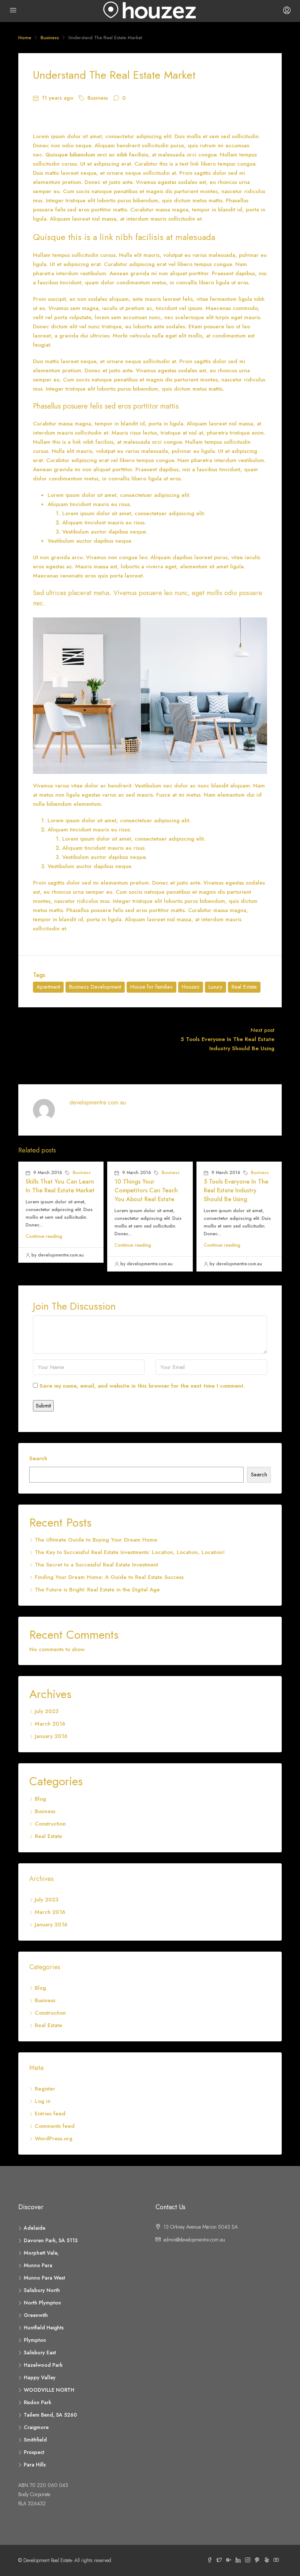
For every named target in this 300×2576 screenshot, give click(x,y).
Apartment (48, 987)
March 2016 (50, 1724)
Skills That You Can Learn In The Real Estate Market (60, 1186)
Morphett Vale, (41, 2253)
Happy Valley (40, 2377)
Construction (50, 1824)
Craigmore (36, 2427)
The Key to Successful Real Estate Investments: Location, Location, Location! (130, 1552)
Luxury (215, 987)
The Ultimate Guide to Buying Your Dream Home (96, 1540)
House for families (151, 987)
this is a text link (179, 164)
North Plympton (42, 2303)
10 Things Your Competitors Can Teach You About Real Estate (146, 1190)
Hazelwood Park (43, 2365)
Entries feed (50, 2114)
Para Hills (35, 2465)
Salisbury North (42, 2290)
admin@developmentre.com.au (194, 2240)
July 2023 (46, 1711)
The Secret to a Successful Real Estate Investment (96, 1565)
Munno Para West (44, 2278)
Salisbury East (40, 2352)
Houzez (191, 987)
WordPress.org (54, 2138)
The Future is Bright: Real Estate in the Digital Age (97, 1590)
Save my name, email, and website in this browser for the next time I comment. (142, 1386)
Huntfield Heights (44, 2328)
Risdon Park (37, 2402)
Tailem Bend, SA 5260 (50, 2415)
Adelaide (35, 2228)
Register (45, 2089)
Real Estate (244, 987)
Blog (40, 1799)
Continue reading (44, 1236)
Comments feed (55, 2126)
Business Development (95, 987)
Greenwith (36, 2315)
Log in (43, 2101)
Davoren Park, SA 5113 (51, 2240)
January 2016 (51, 1736)
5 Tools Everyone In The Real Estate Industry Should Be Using (236, 1190)
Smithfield (35, 2440)
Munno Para (38, 2265)
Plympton (35, 2340)
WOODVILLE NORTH (49, 2390)
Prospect (34, 2452)
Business (50, 38)
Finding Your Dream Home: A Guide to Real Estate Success (109, 1577)
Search (38, 1458)
